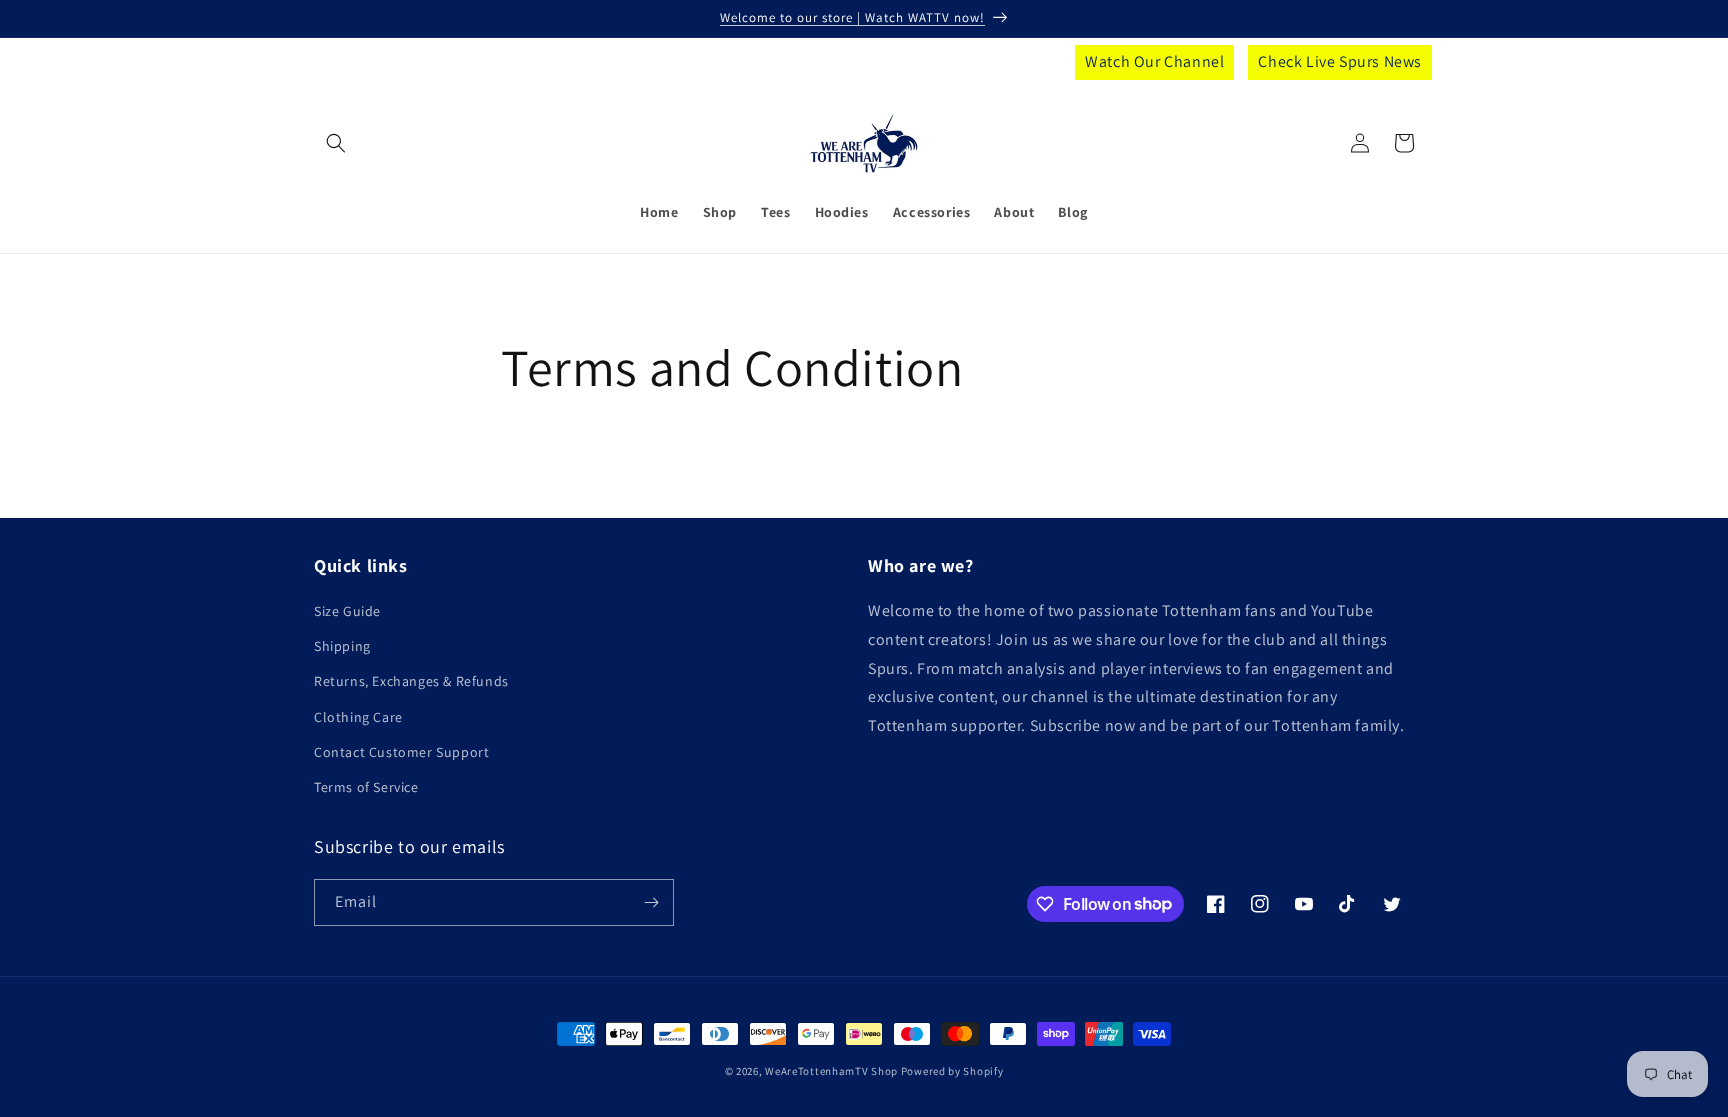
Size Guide (347, 611)
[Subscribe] (651, 902)
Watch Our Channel (1154, 61)
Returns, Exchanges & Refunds (411, 681)
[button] (336, 143)
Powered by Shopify (952, 1071)
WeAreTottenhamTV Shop (831, 1071)
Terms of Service (366, 787)
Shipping (342, 646)
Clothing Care (358, 717)
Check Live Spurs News (1340, 61)
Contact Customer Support (401, 752)
